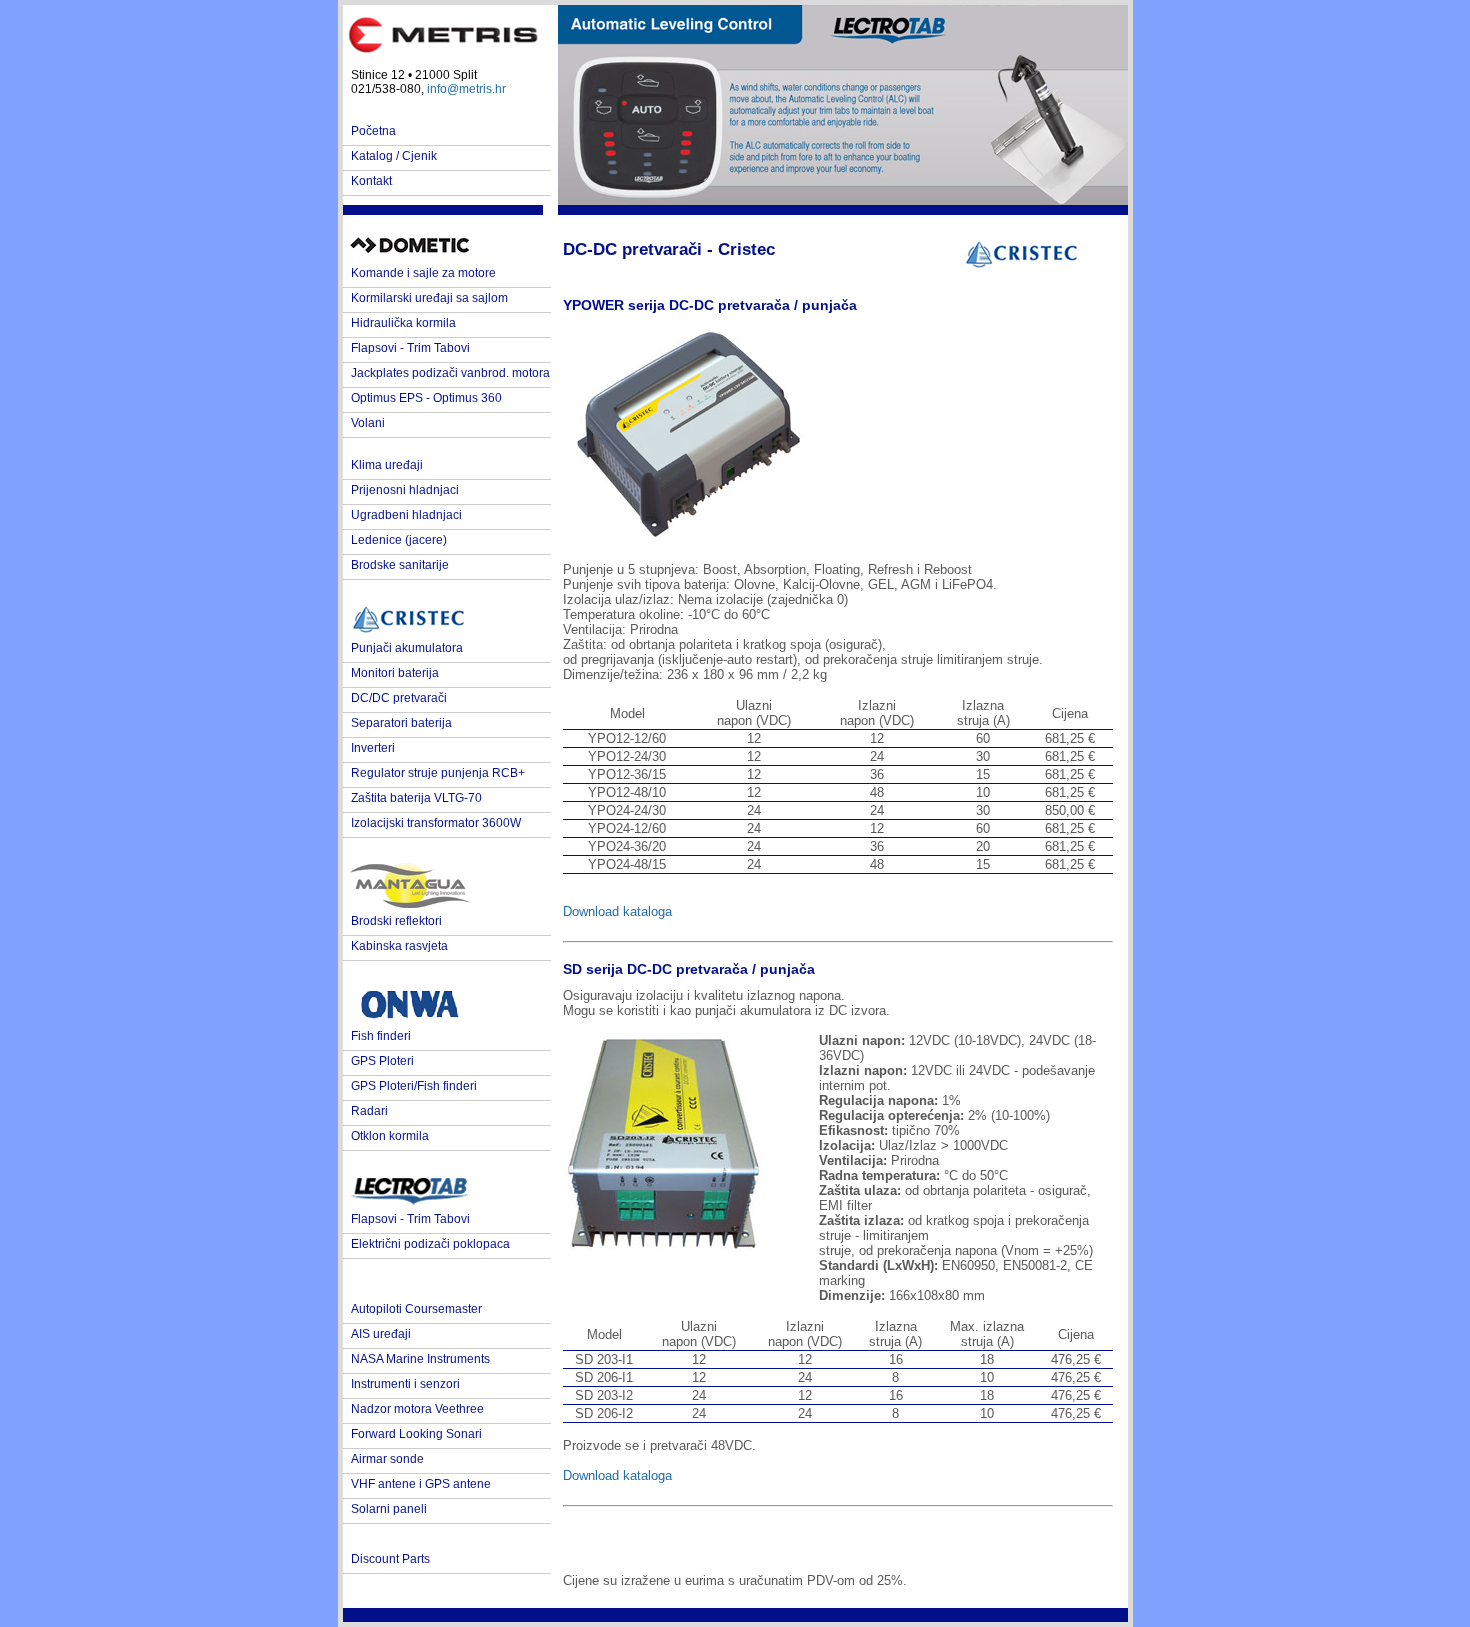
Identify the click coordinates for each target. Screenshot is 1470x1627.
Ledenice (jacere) (399, 540)
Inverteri (373, 748)
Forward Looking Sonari (416, 1434)
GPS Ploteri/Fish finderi (414, 1086)
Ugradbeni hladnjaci (406, 515)
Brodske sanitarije (400, 565)
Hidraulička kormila (403, 323)
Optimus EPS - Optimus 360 (426, 398)
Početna (373, 131)
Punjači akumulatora (407, 648)
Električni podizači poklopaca (430, 1244)
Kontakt (371, 181)
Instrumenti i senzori (405, 1384)
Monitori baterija (395, 673)
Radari (369, 1111)
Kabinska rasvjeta (399, 946)
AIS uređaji (381, 1334)
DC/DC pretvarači (399, 698)
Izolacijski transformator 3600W (436, 823)
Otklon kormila (390, 1136)
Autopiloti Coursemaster (416, 1309)
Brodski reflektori (396, 921)
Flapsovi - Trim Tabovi (410, 348)
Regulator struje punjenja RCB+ (438, 773)
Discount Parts (390, 1559)
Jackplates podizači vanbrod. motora (450, 373)
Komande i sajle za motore (423, 273)
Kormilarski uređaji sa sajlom (429, 298)
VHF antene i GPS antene (421, 1484)
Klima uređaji (387, 465)
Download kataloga (617, 911)
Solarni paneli (389, 1509)
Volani (368, 423)
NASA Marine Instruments (420, 1359)
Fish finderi (381, 1036)
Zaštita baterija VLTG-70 (416, 798)
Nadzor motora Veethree (417, 1409)
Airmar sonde (387, 1459)
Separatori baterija (401, 723)
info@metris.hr (466, 89)
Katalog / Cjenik (394, 156)
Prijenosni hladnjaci (405, 490)
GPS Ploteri (382, 1061)
